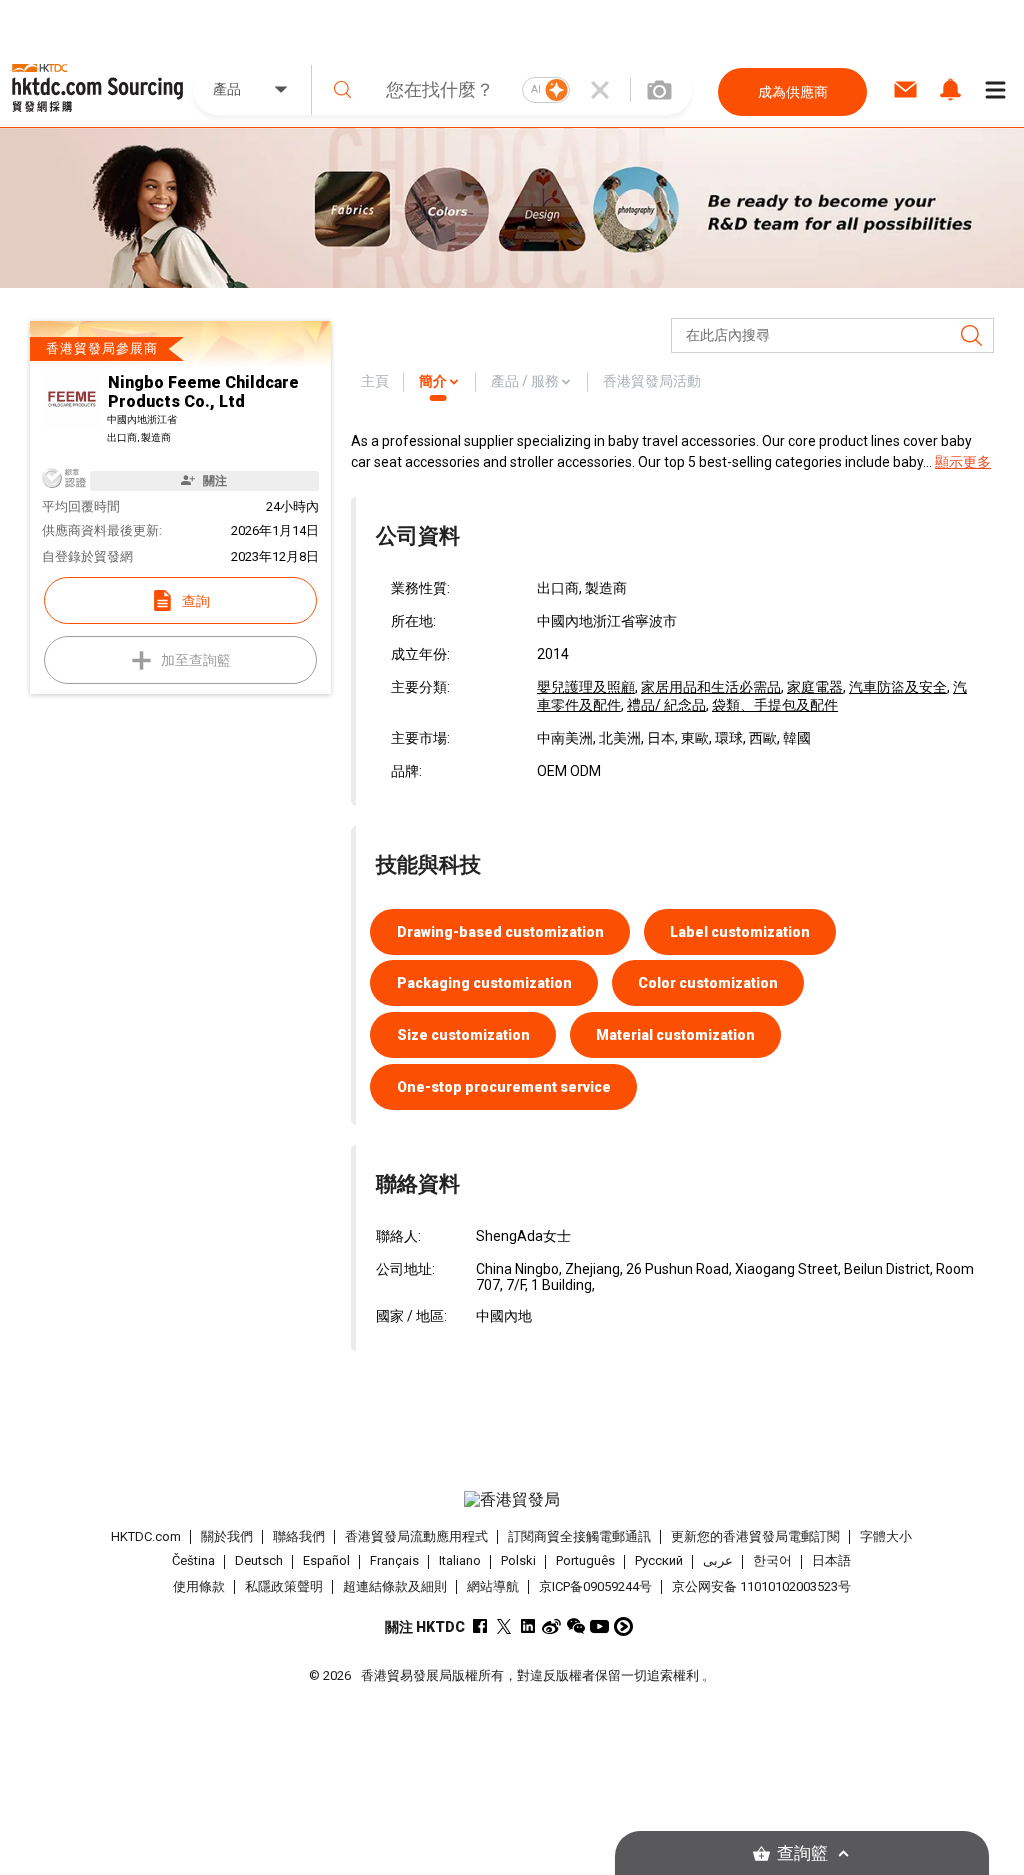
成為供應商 (793, 92)
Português (585, 1561)
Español (326, 1561)
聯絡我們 (299, 1536)
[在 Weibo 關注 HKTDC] (551, 1626)
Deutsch (259, 1561)
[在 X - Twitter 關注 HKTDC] (503, 1626)
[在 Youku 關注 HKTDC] (623, 1626)
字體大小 (886, 1536)
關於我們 (227, 1536)
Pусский (659, 1561)
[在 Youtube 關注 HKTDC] (599, 1626)
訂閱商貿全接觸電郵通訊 (579, 1536)
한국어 (772, 1561)
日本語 (831, 1561)
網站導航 (493, 1586)
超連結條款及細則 (395, 1586)
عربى (718, 1561)
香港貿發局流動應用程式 (416, 1536)
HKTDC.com (146, 1536)
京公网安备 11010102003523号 (761, 1586)
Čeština (193, 1561)
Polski (518, 1561)
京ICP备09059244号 (595, 1586)
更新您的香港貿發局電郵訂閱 (755, 1536)
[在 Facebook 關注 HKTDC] (479, 1626)
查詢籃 (802, 1853)
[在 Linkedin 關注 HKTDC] (527, 1626)
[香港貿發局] (512, 1500)
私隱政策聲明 (284, 1586)
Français (394, 1561)
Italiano (460, 1561)
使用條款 (199, 1586)
